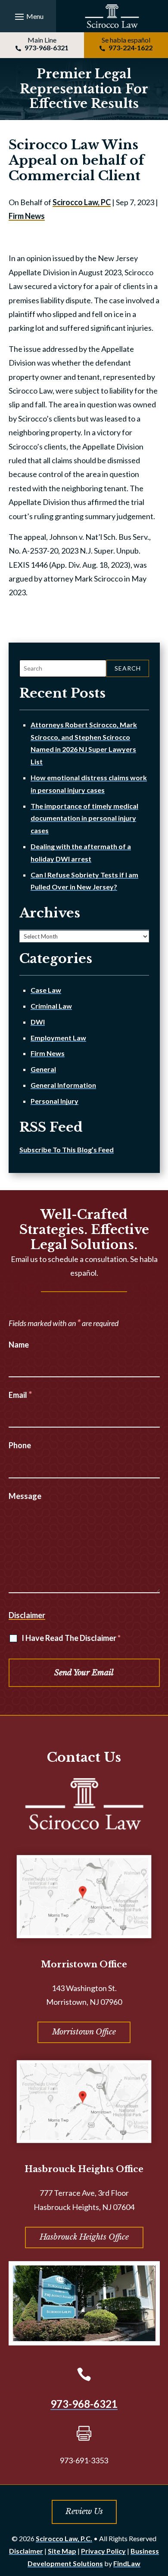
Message (25, 1496)
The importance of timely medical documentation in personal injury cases (84, 818)
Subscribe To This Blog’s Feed (67, 1150)
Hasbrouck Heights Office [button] (84, 2237)
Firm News (27, 216)
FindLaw (127, 2563)
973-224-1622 (131, 48)
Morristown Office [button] (84, 2032)
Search (128, 668)
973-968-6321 (47, 48)
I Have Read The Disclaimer (71, 1638)
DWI (38, 1022)
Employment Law (58, 1038)
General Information (63, 1085)
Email (20, 1395)
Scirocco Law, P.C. (64, 2538)
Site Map (62, 2551)
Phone (20, 1445)
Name (19, 1345)
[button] (28, 16)
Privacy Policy (103, 2551)
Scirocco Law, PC (82, 202)
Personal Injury (54, 1101)
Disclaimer (27, 1615)
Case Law (46, 990)
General (43, 1069)
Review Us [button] (84, 2511)
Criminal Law (51, 1006)
